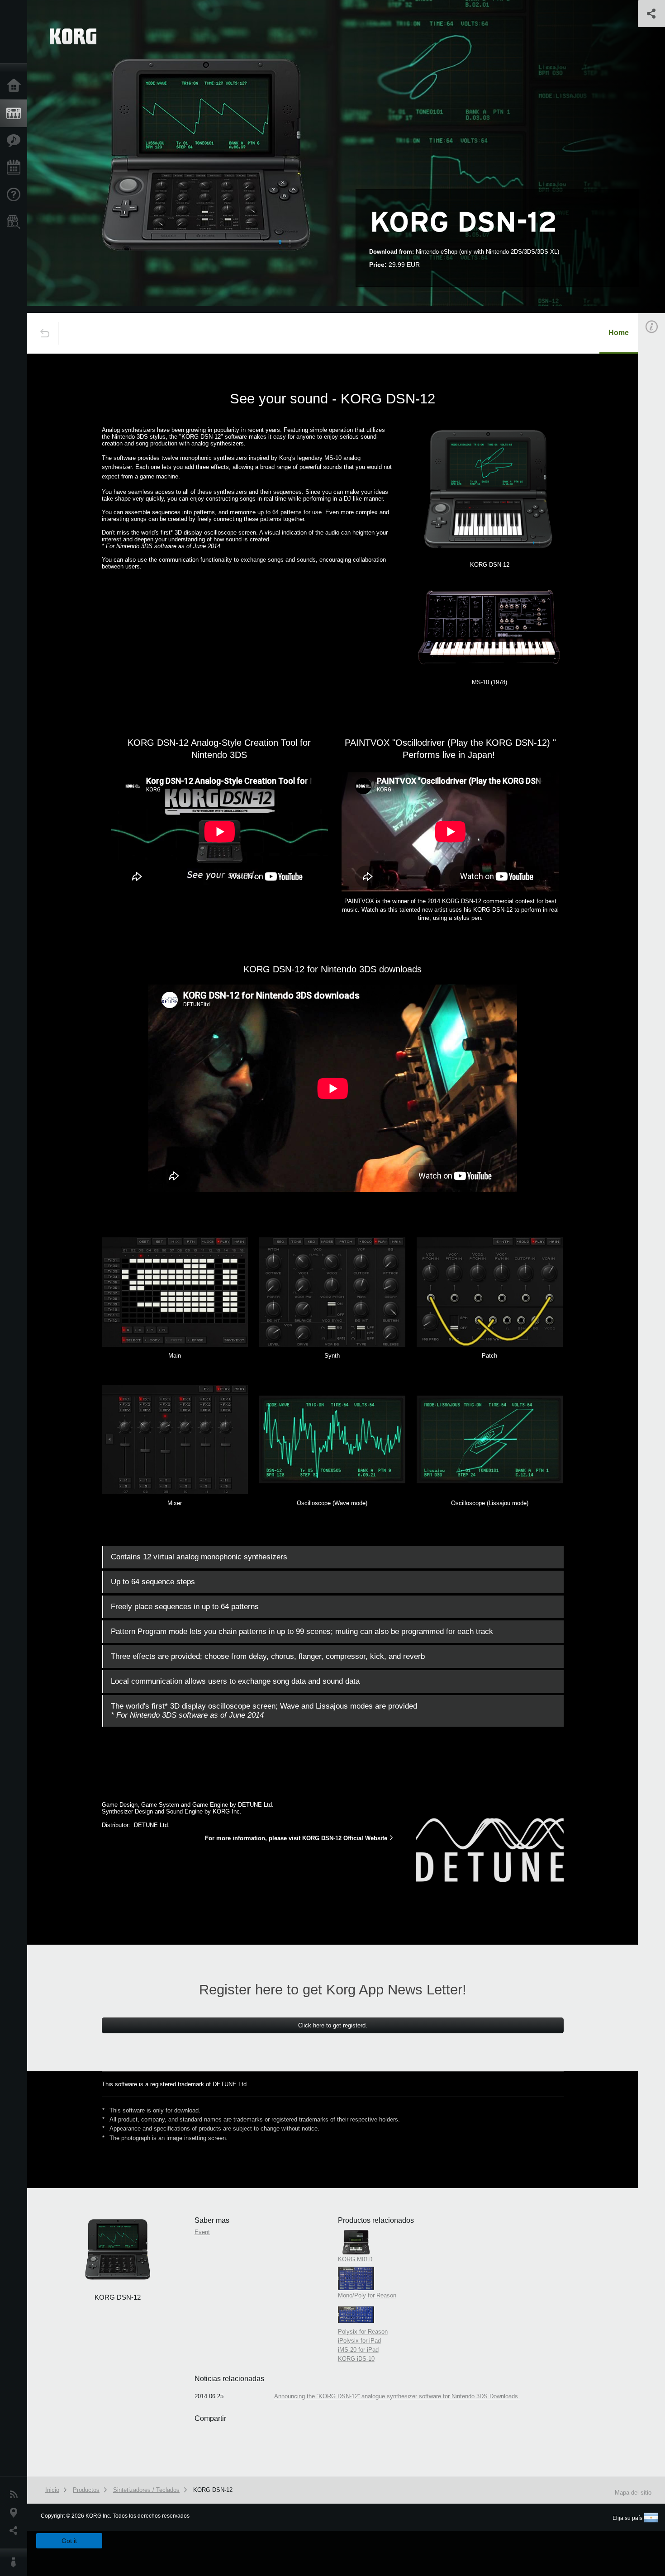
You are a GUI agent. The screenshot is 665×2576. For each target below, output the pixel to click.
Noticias (16, 2495)
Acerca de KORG (16, 2562)
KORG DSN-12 (213, 2490)
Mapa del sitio (633, 2493)
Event (202, 2232)
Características (16, 141)
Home (619, 333)
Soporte (16, 195)
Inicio (16, 86)
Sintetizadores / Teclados (146, 2490)
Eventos (16, 168)
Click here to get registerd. (333, 2025)
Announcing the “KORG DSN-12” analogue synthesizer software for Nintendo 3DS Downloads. (397, 2396)
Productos (16, 114)
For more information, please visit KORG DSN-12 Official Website (296, 1838)
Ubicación (16, 2513)
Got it (69, 2541)
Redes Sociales (16, 2531)
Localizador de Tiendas (16, 225)
